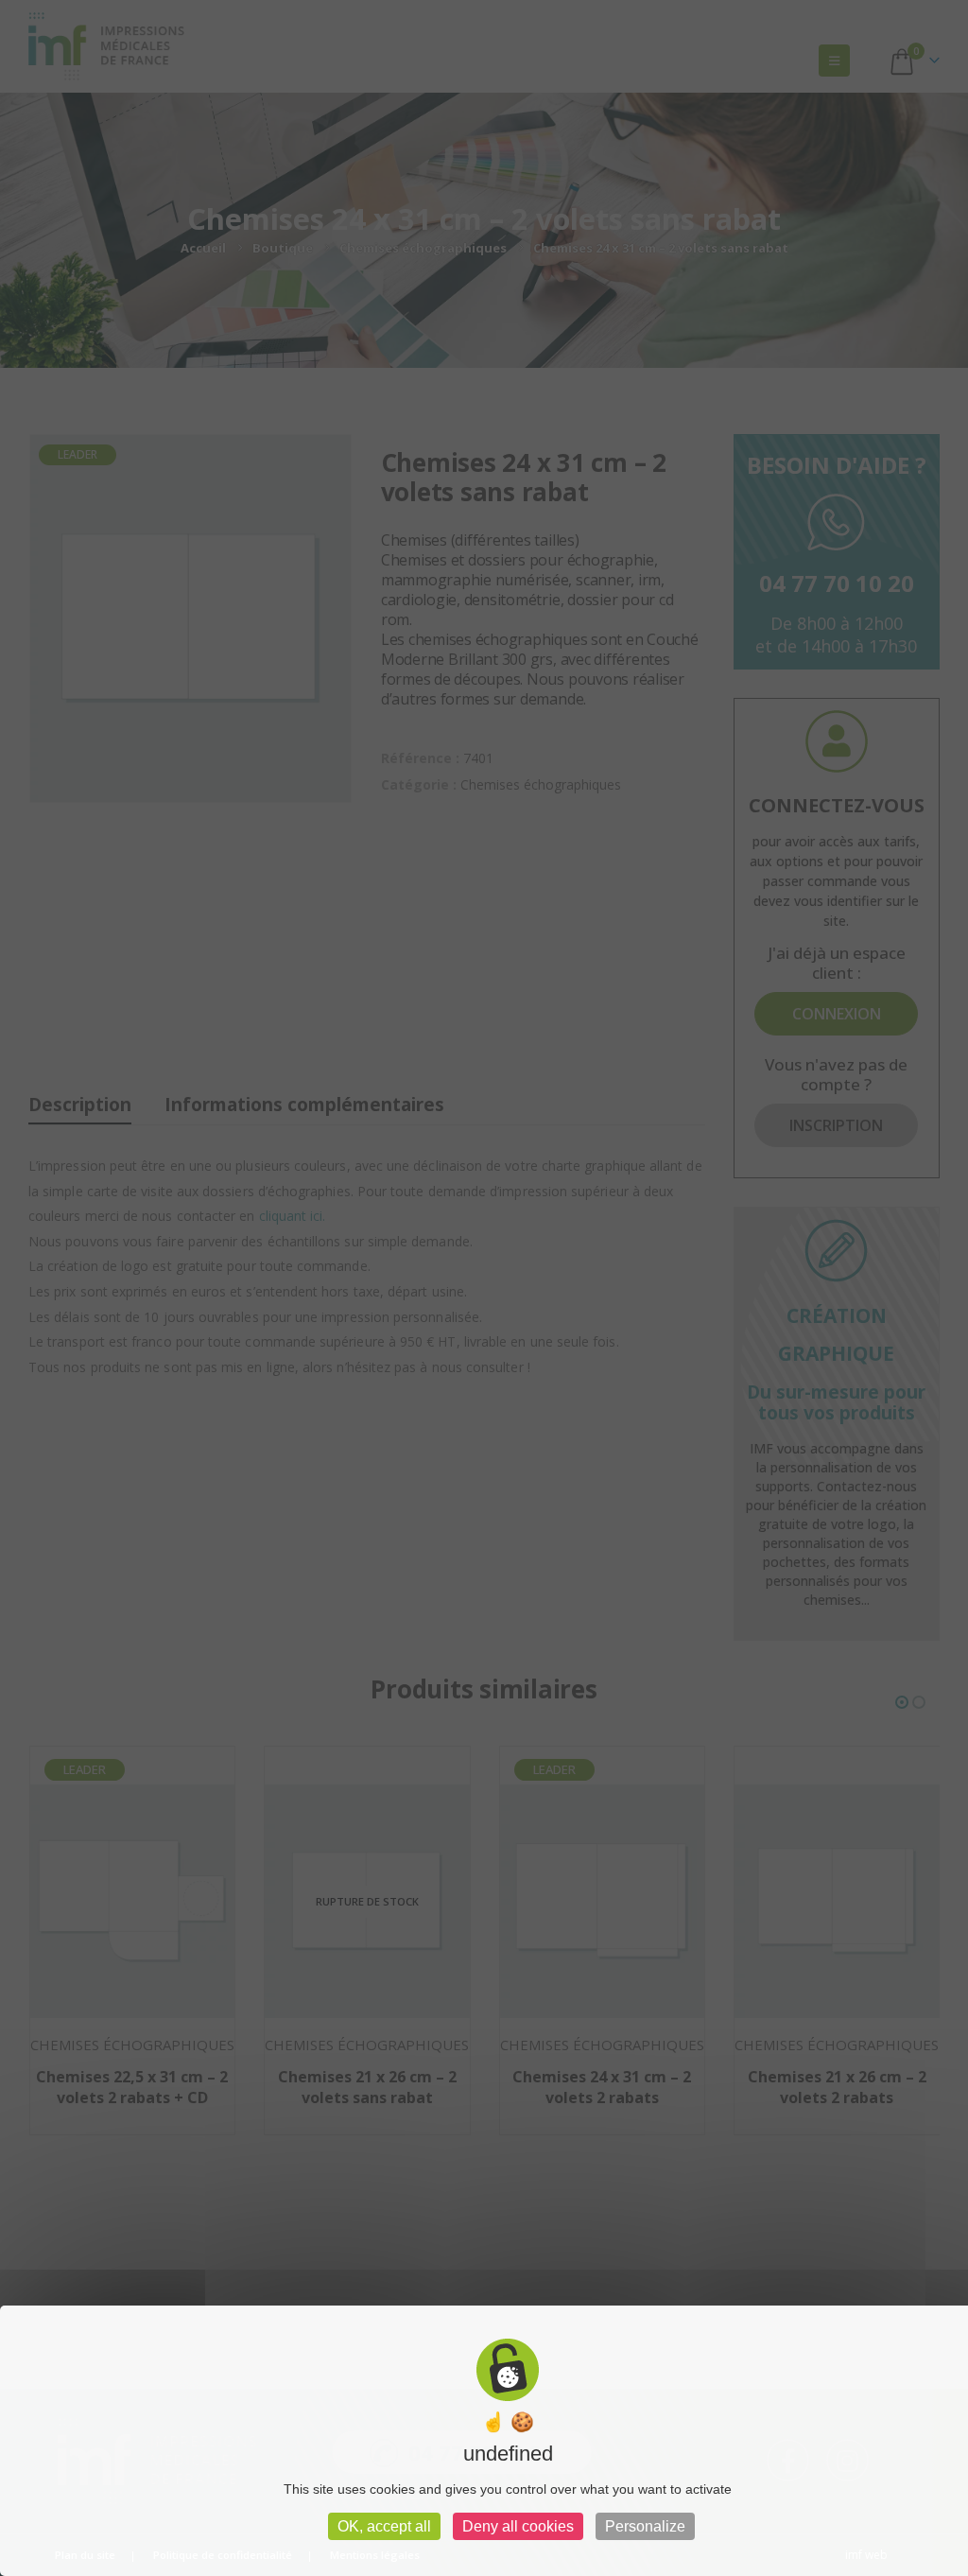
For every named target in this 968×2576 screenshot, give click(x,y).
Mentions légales (375, 2555)
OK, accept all (384, 2526)
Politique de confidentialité (223, 2555)
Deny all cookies (518, 2526)
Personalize (645, 2526)
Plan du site (85, 2555)
